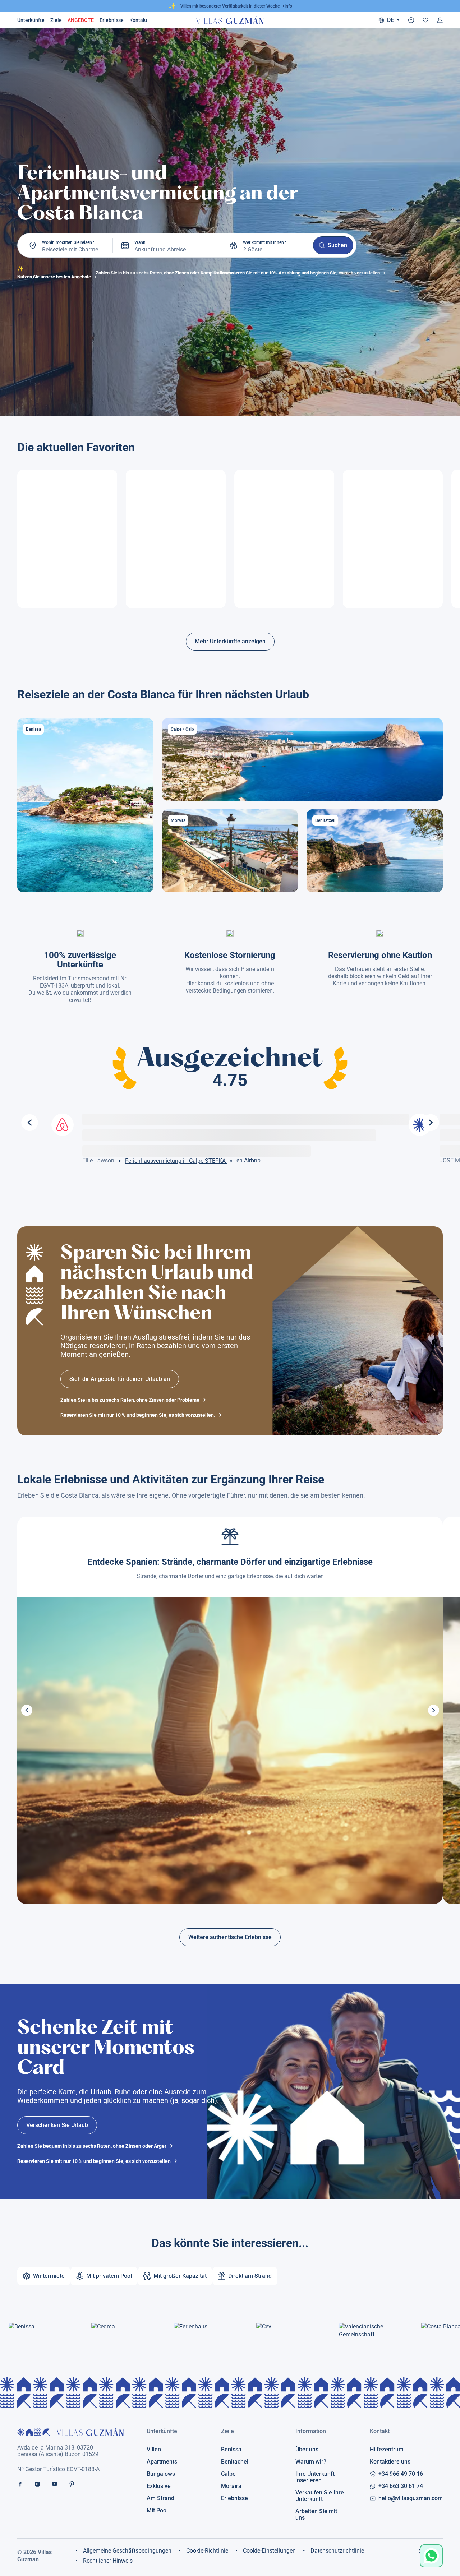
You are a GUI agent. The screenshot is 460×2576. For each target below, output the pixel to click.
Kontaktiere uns (390, 2462)
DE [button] (390, 20)
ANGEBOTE (81, 20)
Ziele (56, 20)
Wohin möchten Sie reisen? (68, 242)
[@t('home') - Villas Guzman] (230, 20)
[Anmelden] (440, 20)
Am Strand (160, 2498)
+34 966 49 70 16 (401, 2474)
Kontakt (380, 2431)
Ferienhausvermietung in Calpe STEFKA (176, 1161)
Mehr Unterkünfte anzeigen (230, 641)
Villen (154, 2450)
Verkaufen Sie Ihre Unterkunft (320, 2496)
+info (287, 6)
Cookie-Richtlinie (207, 2551)
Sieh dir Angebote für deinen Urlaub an (120, 1379)
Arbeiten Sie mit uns (316, 2515)
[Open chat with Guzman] (431, 2556)
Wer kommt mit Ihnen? (264, 242)
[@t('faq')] (411, 20)
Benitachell (235, 2462)
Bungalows (161, 2474)
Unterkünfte (31, 20)
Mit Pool (157, 2511)
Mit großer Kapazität (180, 2276)
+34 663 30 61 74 (401, 2486)
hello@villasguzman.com (411, 2498)
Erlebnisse (112, 20)
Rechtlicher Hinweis (108, 2561)
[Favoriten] (425, 20)
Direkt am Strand (250, 2276)
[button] (27, 1710)
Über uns (307, 2450)
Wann (140, 242)
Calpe (228, 2474)
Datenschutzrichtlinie (337, 2551)
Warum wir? (311, 2462)
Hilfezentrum (387, 2450)
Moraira (231, 2486)
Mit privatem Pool (109, 2276)
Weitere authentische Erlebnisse (230, 1937)
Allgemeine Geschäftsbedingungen (127, 2551)
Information (311, 2431)
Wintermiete (49, 2276)
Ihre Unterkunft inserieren (315, 2477)
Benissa (231, 2450)
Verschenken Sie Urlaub (57, 2125)
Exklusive (159, 2486)
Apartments (162, 2462)
